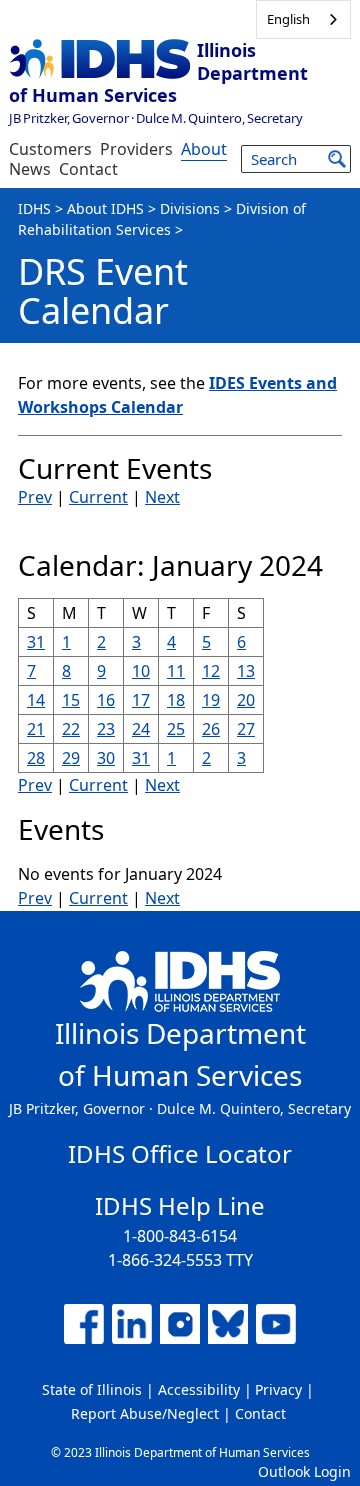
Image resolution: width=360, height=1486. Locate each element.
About (204, 149)
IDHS (34, 208)
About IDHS (105, 208)
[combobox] (303, 19)
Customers (50, 149)
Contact (88, 169)
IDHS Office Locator (180, 1153)
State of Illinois (92, 1389)
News (30, 169)
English (288, 19)
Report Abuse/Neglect (145, 1413)
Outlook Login (304, 1471)
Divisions (190, 208)
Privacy (278, 1389)
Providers (136, 149)
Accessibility (199, 1389)
